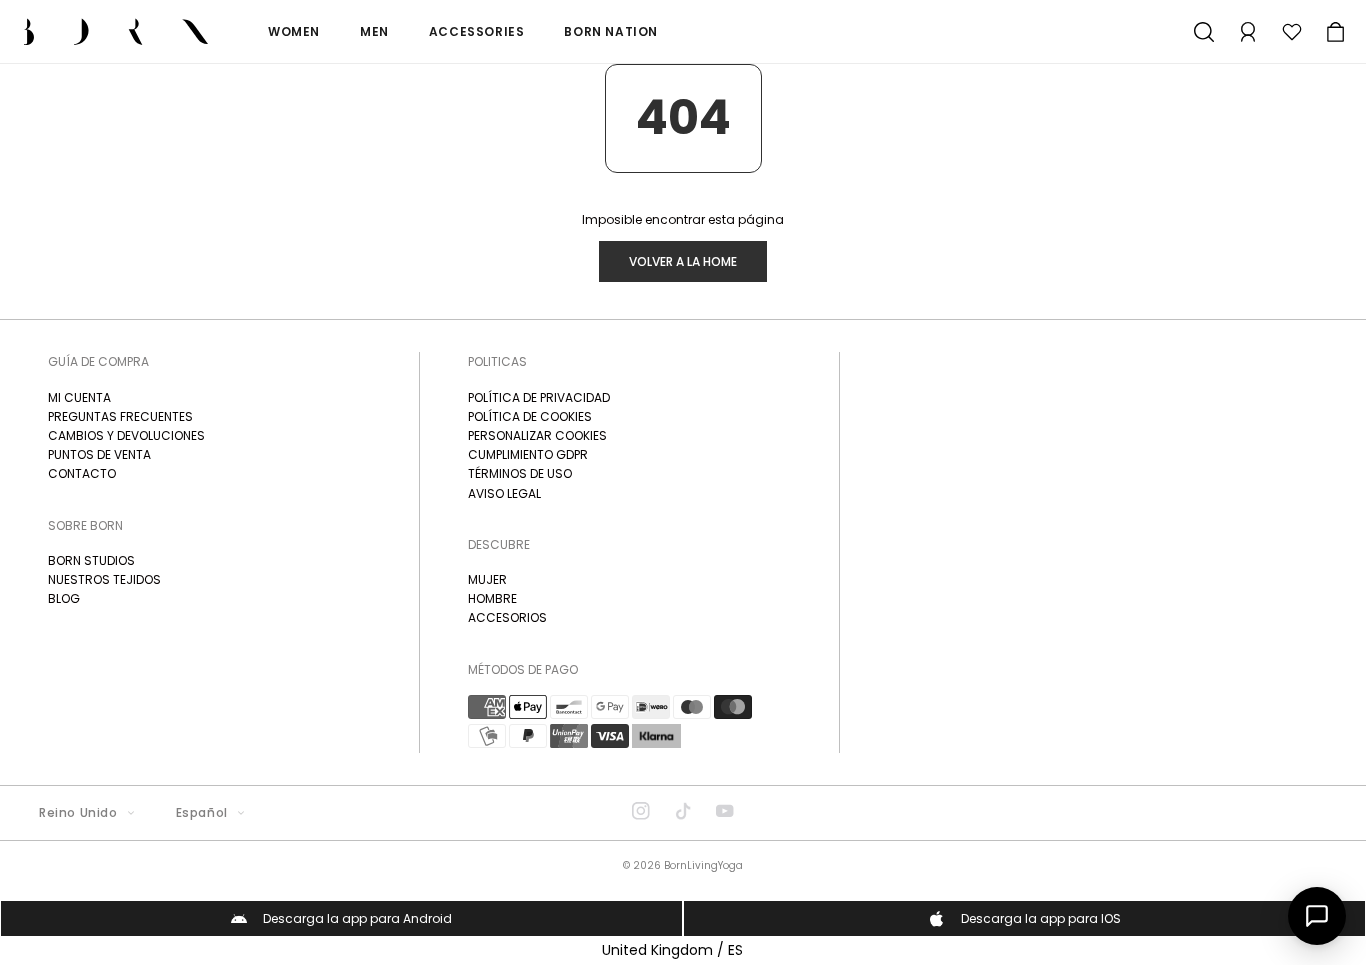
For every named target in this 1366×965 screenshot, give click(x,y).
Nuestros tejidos (104, 579)
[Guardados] (1292, 32)
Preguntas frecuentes (120, 416)
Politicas (497, 361)
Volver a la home (683, 261)
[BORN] (116, 31)
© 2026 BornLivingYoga (683, 865)
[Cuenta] (1248, 32)
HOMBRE (492, 598)
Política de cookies (530, 416)
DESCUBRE (499, 544)
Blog (64, 598)
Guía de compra (98, 361)
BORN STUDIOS (91, 560)
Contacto (82, 473)
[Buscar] (1204, 32)
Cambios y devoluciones (126, 435)
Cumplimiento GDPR (528, 454)
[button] (1336, 32)
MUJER (487, 579)
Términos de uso (520, 473)
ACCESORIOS (507, 617)
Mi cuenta (79, 397)
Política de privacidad (539, 397)
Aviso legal (504, 493)
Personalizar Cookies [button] (537, 435)
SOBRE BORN (85, 525)
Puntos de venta (99, 454)
